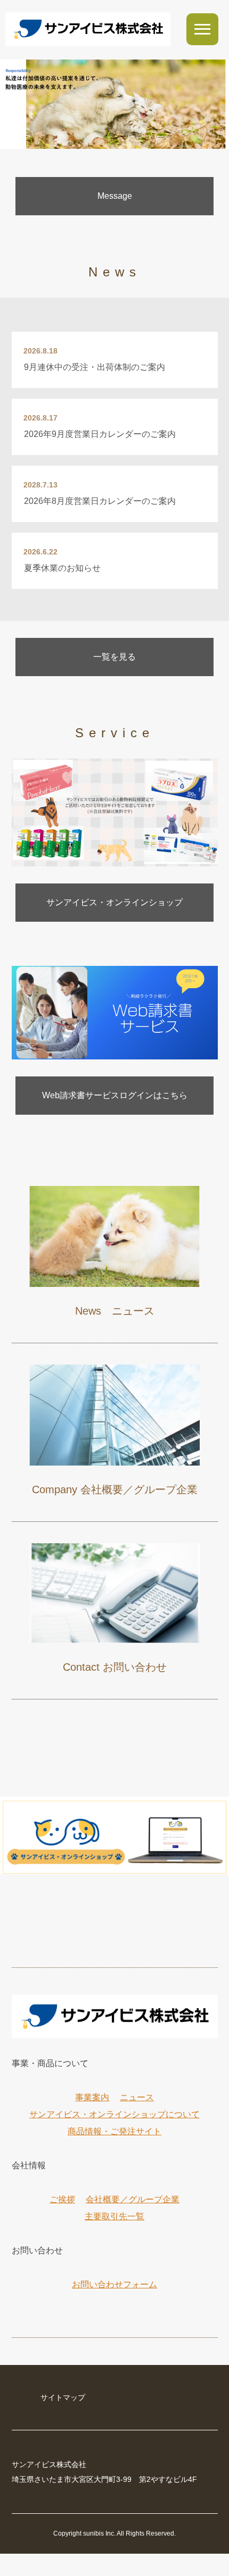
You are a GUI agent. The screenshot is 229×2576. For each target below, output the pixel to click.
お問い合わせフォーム (114, 2284)
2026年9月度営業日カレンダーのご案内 (100, 434)
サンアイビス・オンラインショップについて (114, 2114)
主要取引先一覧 (114, 2216)
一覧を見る (114, 657)
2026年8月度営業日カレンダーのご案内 (100, 501)
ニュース (137, 2097)
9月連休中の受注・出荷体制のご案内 (95, 367)
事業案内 (92, 2097)
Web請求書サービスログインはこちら (115, 1095)
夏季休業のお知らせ (62, 568)
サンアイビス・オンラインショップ (114, 902)
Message (115, 196)
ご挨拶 (62, 2199)
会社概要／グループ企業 (133, 2199)
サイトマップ (63, 2397)
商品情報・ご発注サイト (114, 2131)
